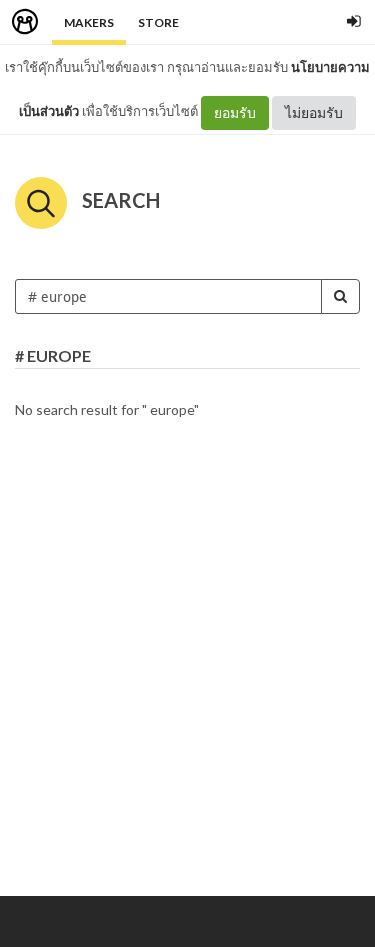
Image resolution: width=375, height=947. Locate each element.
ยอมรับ (235, 112)
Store (158, 22)
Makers (89, 22)
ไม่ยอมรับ (314, 112)
